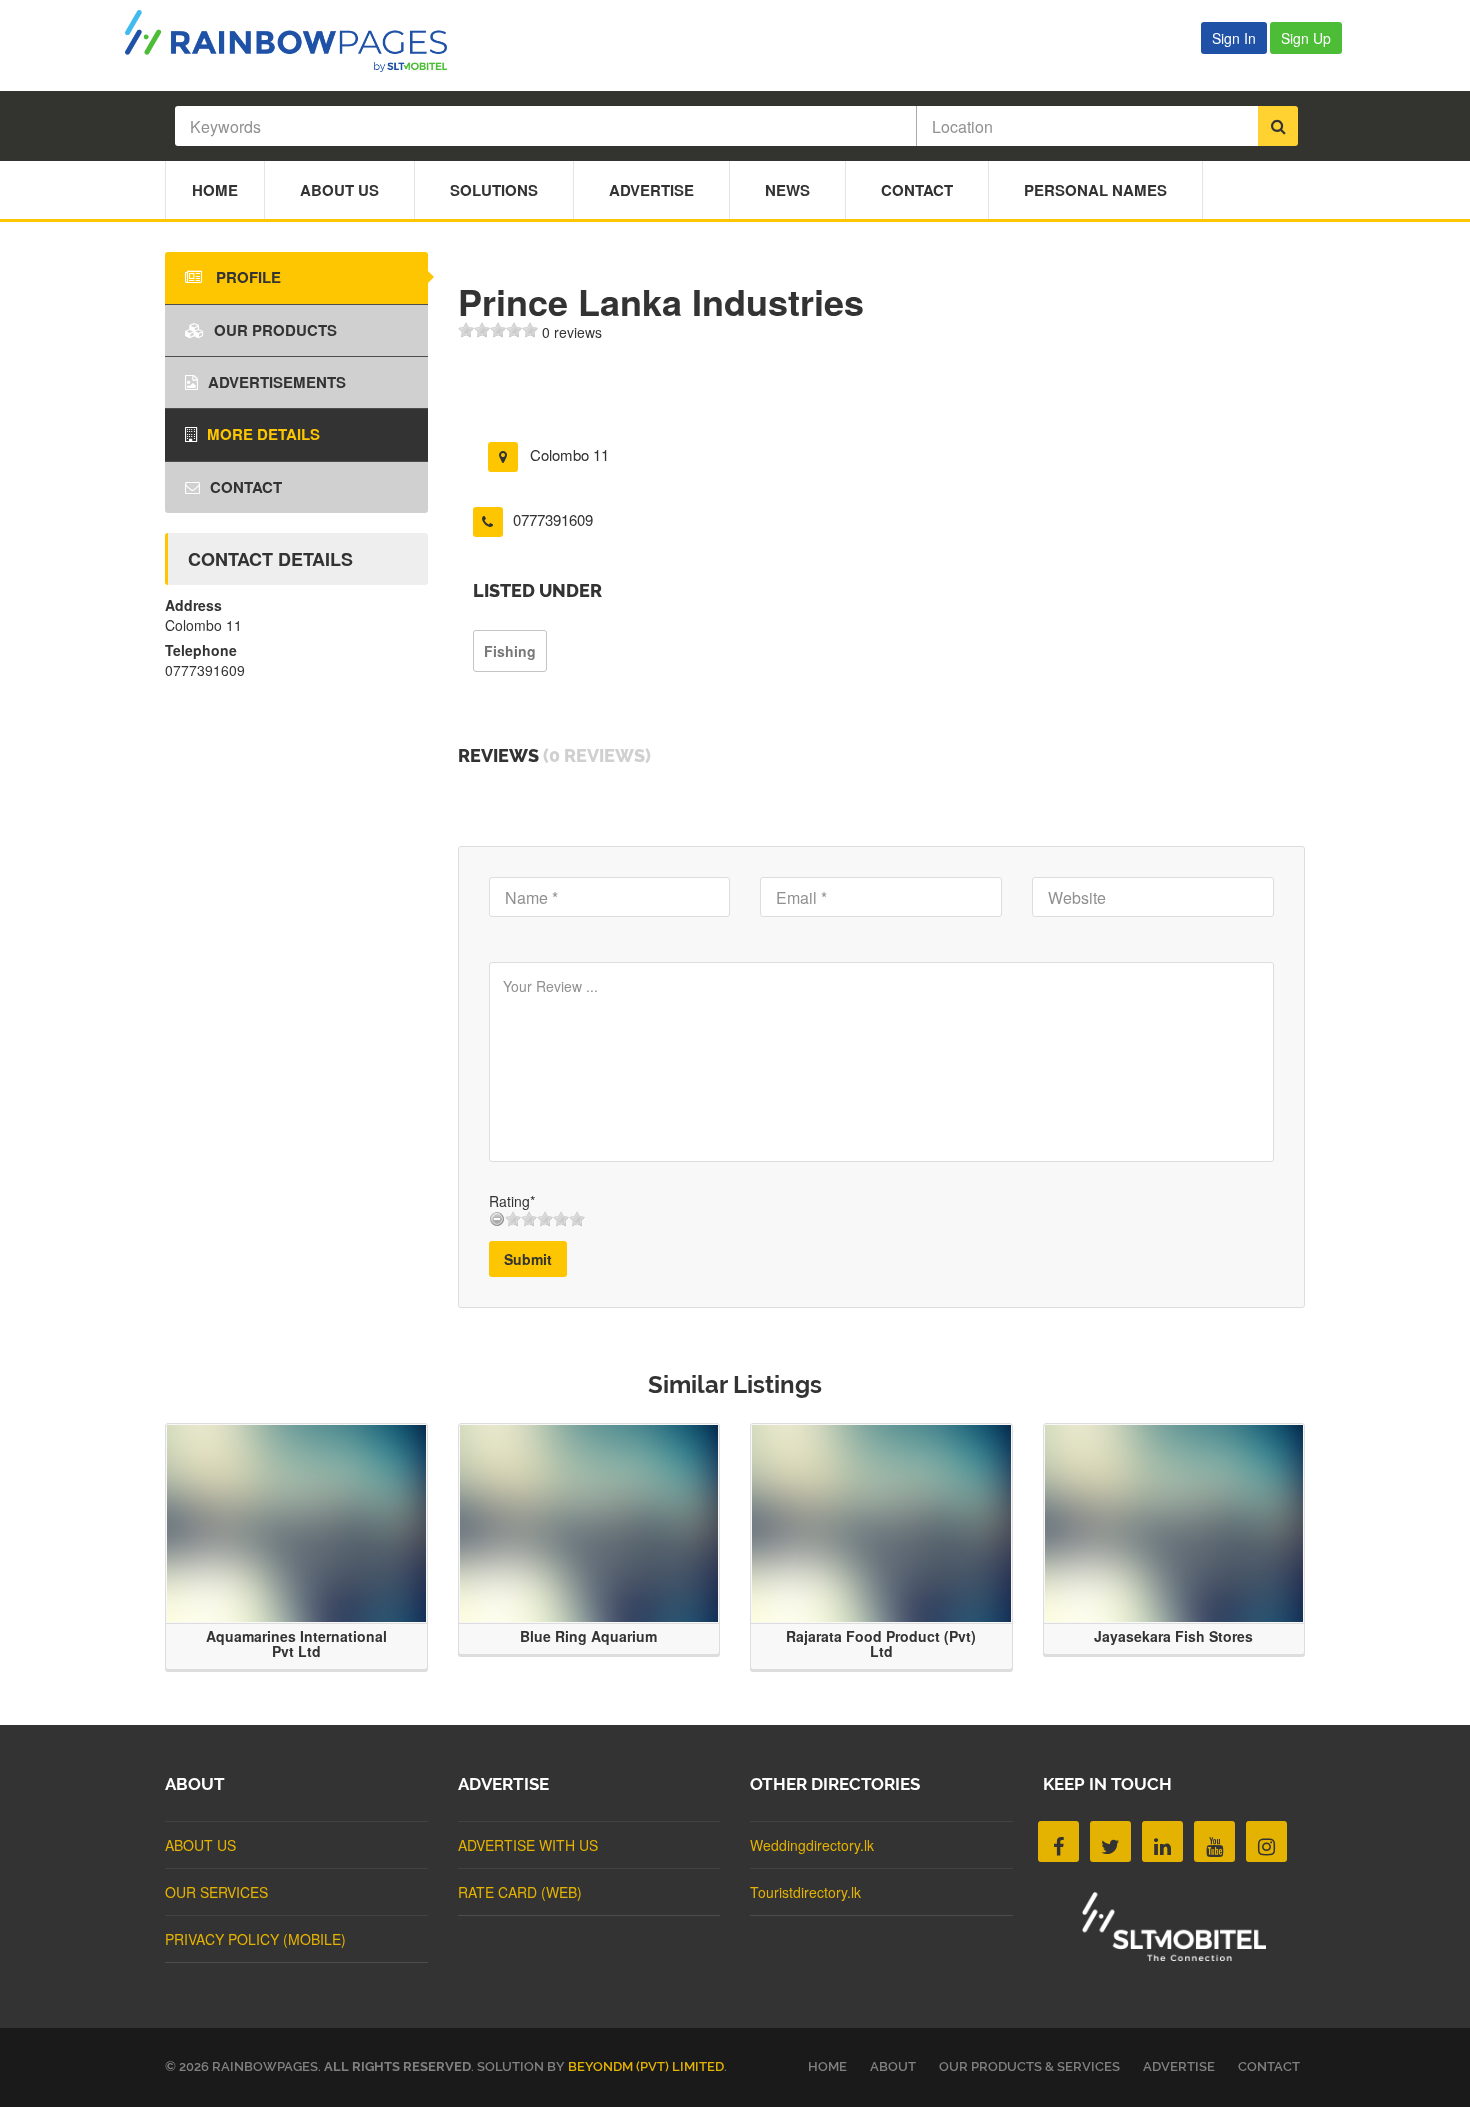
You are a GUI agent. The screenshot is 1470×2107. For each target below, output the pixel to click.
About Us (339, 190)
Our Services (216, 1892)
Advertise (651, 190)
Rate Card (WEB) (520, 1892)
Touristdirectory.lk (805, 1892)
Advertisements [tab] (277, 382)
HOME (827, 2066)
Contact (917, 190)
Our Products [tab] (275, 330)
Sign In (1234, 38)
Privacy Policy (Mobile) (255, 1939)
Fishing (510, 651)
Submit (528, 1259)
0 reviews (572, 332)
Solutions (494, 190)
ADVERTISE (1179, 2066)
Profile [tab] (246, 277)
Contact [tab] (246, 487)
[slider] (498, 330)
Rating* (512, 1201)
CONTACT (1269, 2066)
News (787, 190)
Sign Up (1306, 38)
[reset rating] (497, 1219)
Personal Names (1095, 190)
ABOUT (893, 2066)
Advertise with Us (528, 1845)
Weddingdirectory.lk (812, 1845)
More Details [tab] (263, 434)
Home (215, 190)
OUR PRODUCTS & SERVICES (1029, 2066)
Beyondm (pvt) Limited (646, 2066)
